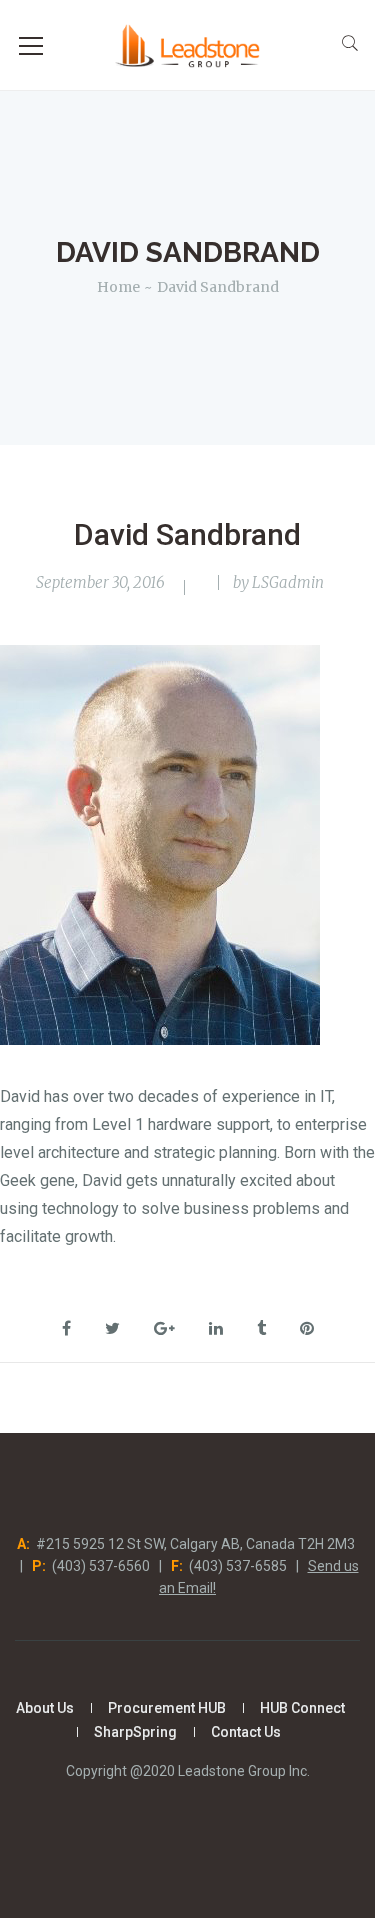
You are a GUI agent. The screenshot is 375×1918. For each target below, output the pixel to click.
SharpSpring (135, 1732)
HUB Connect (302, 1708)
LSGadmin (288, 582)
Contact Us (246, 1732)
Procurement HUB (167, 1708)
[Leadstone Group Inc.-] (187, 44)
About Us (45, 1708)
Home (118, 287)
